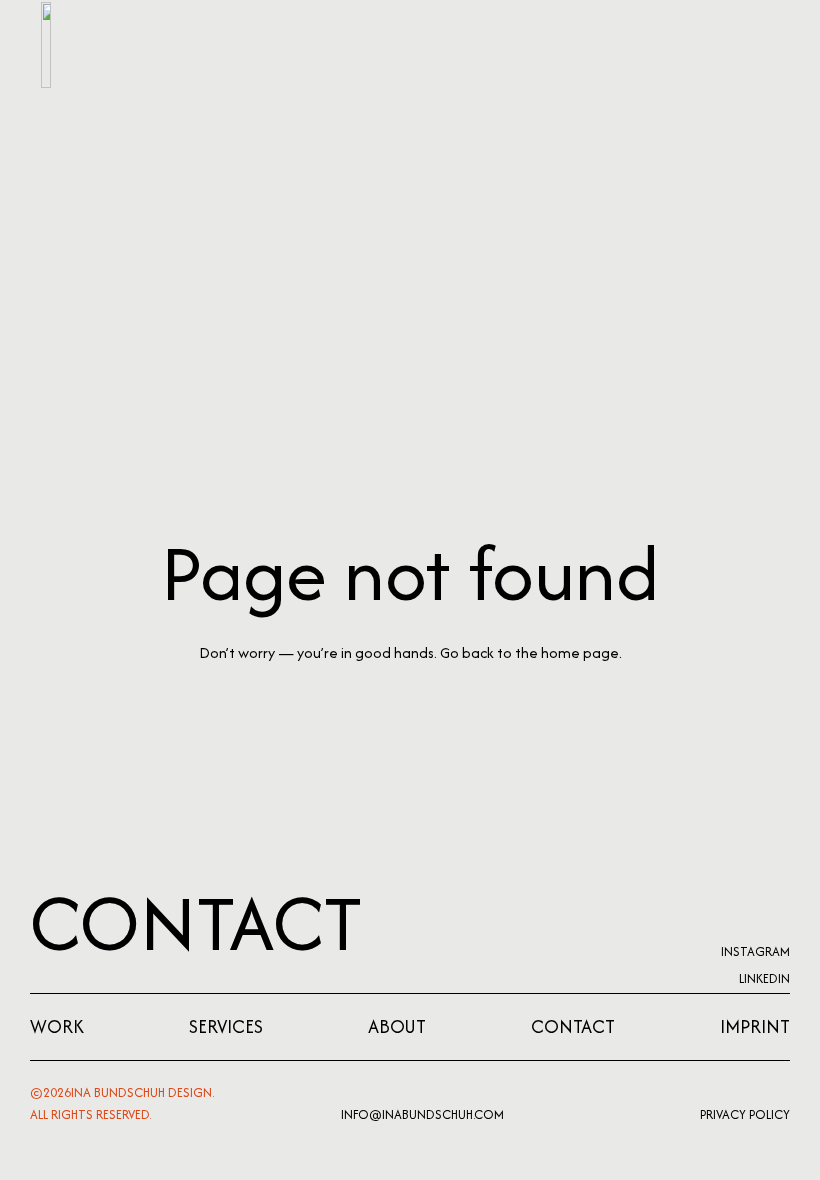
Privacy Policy (745, 1114)
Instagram (755, 951)
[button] (757, 45)
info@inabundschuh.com (422, 1114)
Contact (196, 922)
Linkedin (764, 978)
